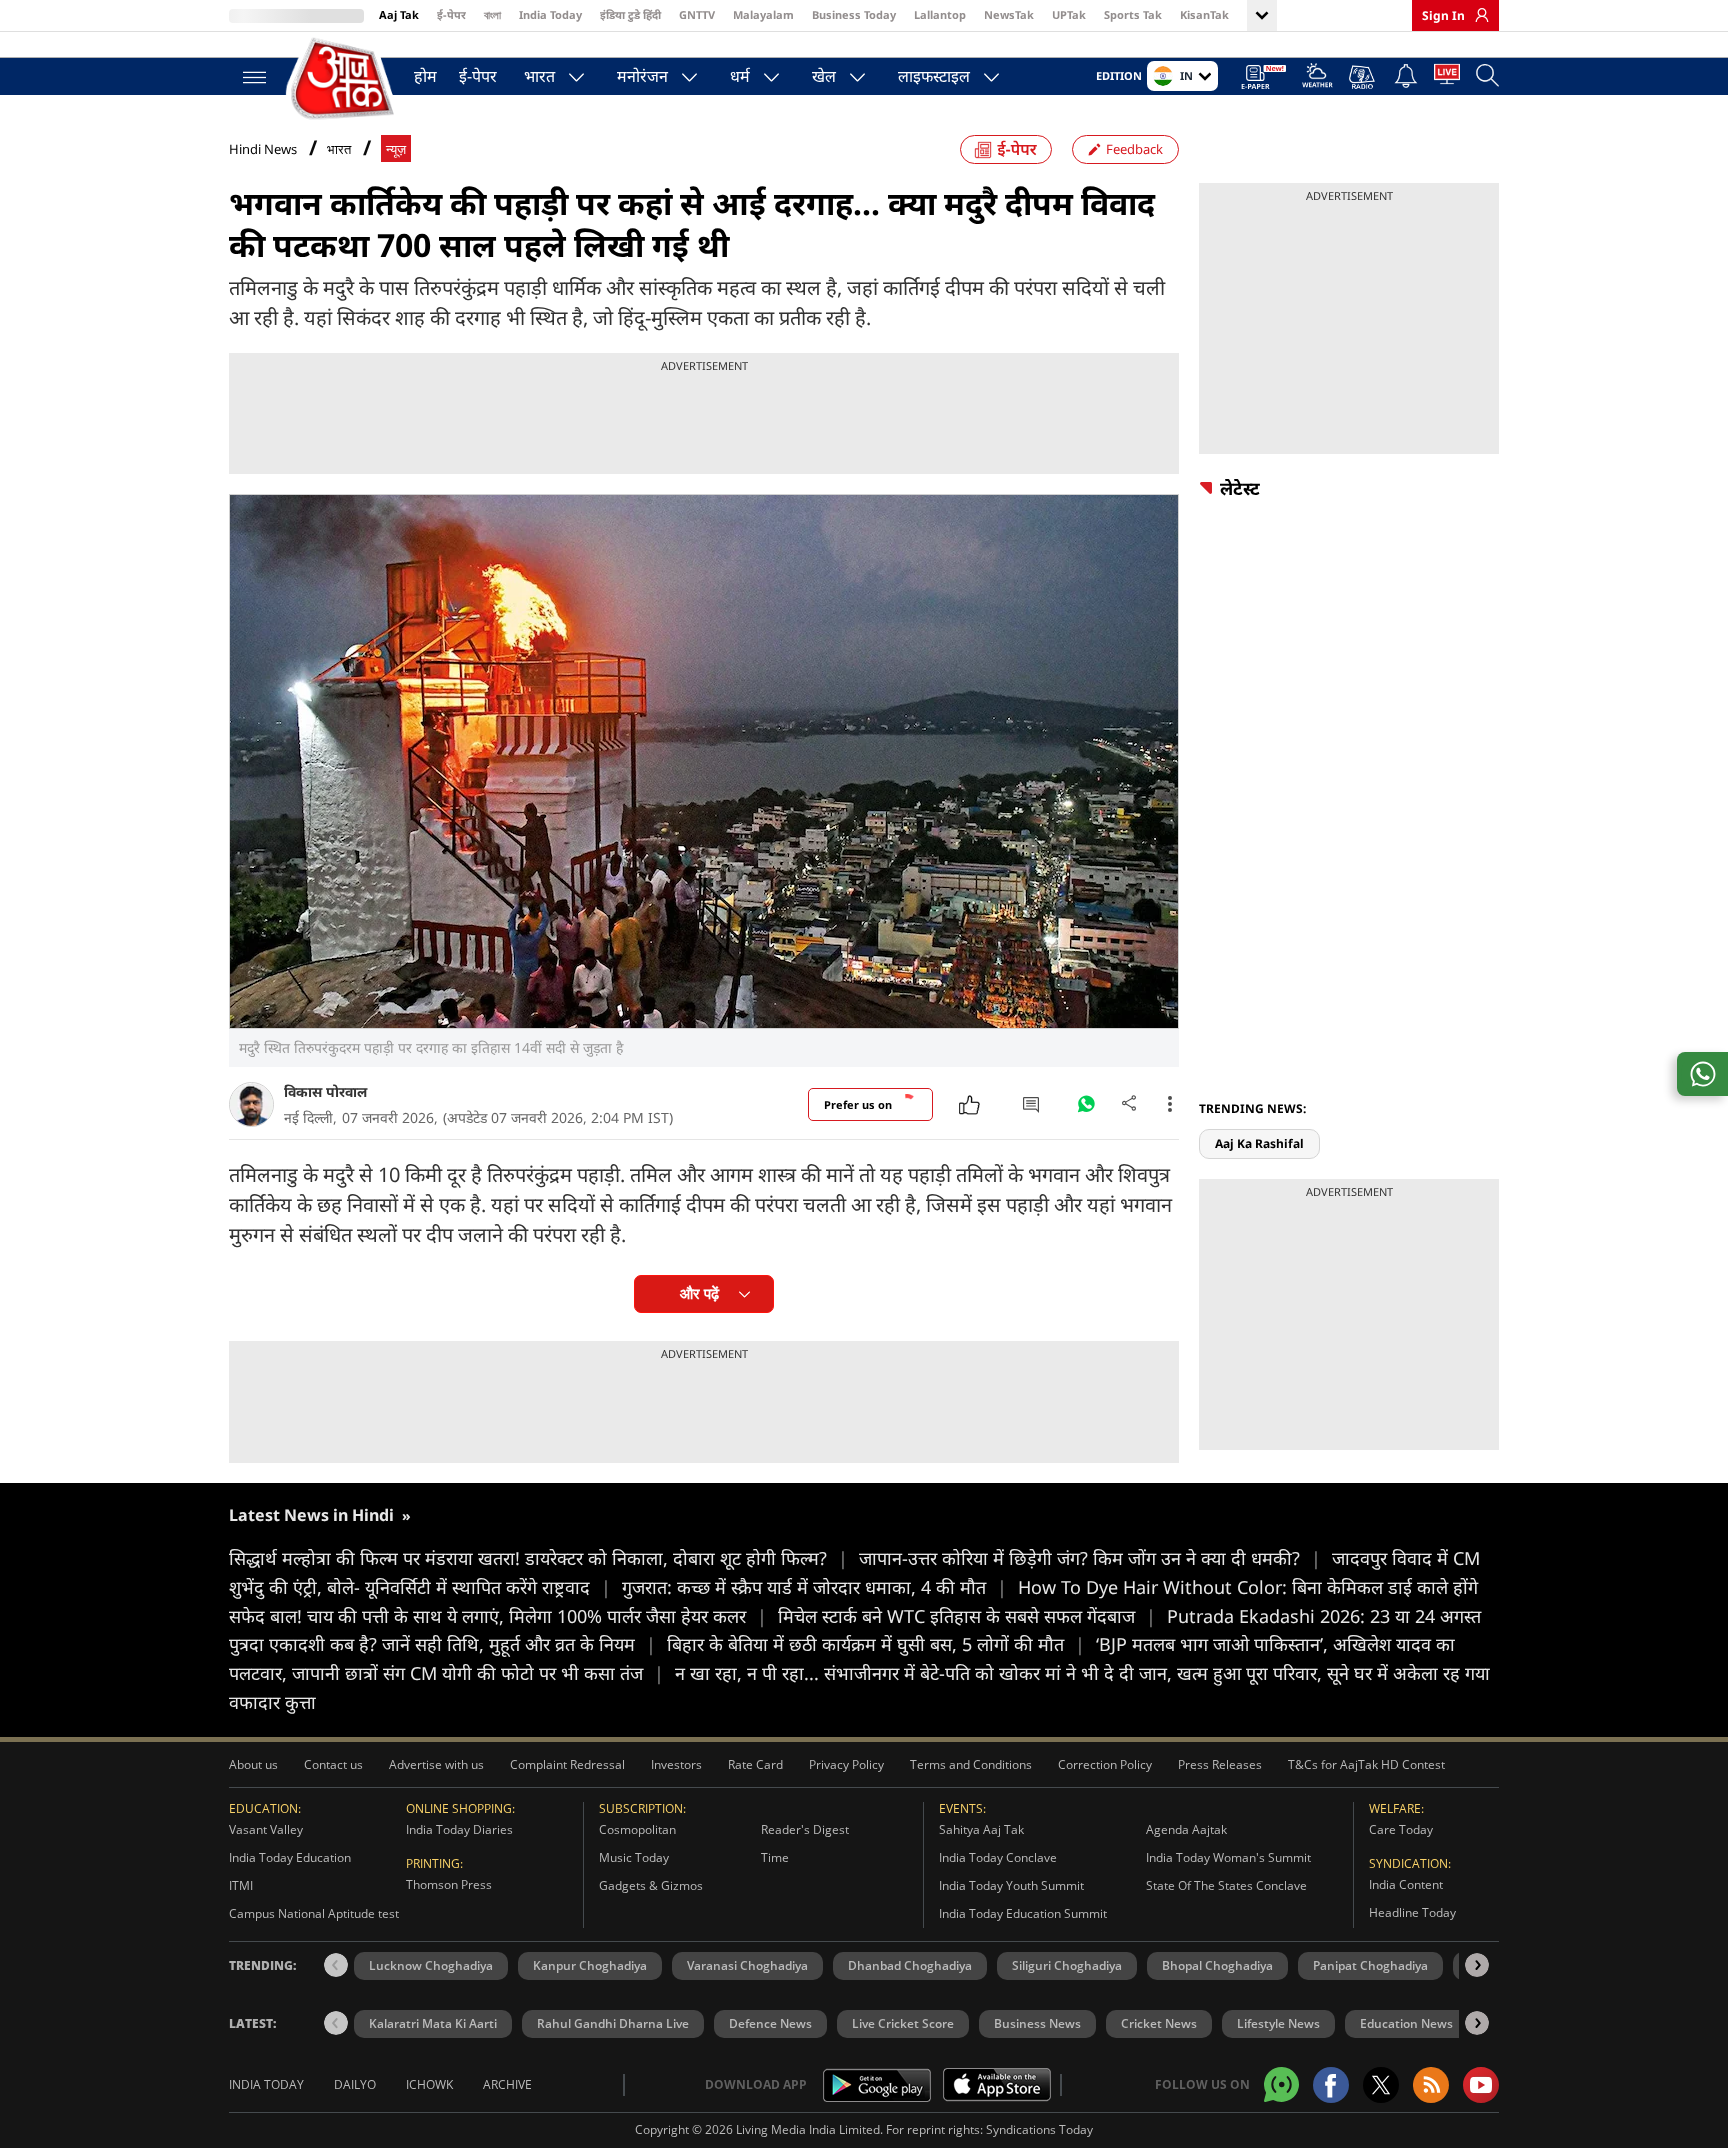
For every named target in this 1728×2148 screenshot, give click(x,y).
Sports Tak (1133, 14)
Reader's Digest (805, 1829)
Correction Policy (1105, 1764)
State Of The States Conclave (1226, 1885)
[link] (1477, 15)
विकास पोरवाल (325, 1091)
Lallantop (940, 14)
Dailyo (355, 2084)
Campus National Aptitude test (314, 1913)
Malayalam (763, 14)
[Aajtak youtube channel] (1481, 2085)
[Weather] (1317, 78)
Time (775, 1857)
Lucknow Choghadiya (431, 1965)
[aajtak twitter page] (1381, 2085)
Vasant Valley (266, 1829)
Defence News (770, 2023)
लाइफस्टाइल (934, 76)
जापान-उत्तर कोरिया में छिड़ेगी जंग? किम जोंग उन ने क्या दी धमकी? (1090, 1558)
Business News (1037, 2023)
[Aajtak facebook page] (1331, 2085)
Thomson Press (449, 1884)
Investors (676, 1764)
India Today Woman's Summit (1228, 1857)
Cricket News (1159, 2023)
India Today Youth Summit (1011, 1885)
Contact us (333, 1764)
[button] (1477, 1965)
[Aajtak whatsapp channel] (1281, 2084)
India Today (550, 14)
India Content (1406, 1884)
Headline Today (1412, 1912)
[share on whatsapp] (1702, 1074)
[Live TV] (1447, 78)
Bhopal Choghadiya (1217, 1965)
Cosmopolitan (637, 1829)
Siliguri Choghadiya (1067, 1965)
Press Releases (1220, 1764)
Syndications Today (1039, 2129)
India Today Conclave (998, 1857)
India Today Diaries (459, 1829)
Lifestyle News (1278, 2023)
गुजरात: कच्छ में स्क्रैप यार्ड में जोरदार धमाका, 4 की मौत (814, 1587)
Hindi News (263, 149)
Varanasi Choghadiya (747, 1965)
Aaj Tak (399, 14)
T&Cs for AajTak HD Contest (1366, 1764)
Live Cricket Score (903, 2023)
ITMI (241, 1885)
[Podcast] (1363, 77)
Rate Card (755, 1764)
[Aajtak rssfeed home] (1431, 2085)
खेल (824, 76)
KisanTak (1204, 14)
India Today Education (290, 1857)
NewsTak (1009, 14)
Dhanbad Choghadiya (910, 1965)
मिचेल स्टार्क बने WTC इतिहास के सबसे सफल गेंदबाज (967, 1616)
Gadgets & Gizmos (651, 1885)
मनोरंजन (642, 76)
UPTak (1069, 14)
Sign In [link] (1443, 15)
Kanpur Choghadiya (590, 1965)
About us (253, 1764)
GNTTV (697, 14)
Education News (1406, 2023)
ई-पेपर (451, 14)
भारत (539, 76)
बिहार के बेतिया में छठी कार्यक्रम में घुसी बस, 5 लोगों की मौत (876, 1644)
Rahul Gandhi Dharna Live (613, 2023)
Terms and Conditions (971, 1764)
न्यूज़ (396, 149)
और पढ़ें (699, 1293)
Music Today (634, 1857)
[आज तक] (344, 79)
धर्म (740, 76)
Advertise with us (436, 1764)
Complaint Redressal (567, 1764)
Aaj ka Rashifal (1259, 1143)
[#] (1086, 1109)
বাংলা (492, 14)
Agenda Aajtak (1186, 1829)
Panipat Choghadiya (1370, 1965)
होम (425, 76)
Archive (507, 2084)
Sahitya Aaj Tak (981, 1829)
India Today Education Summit (1023, 1913)
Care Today (1401, 1829)
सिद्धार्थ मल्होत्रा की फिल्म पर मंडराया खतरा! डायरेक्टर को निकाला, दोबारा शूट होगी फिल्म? (538, 1558)
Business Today (854, 14)
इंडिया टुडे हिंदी (630, 14)
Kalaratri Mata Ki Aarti (433, 2023)
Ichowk (429, 2084)
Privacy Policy (846, 1764)
